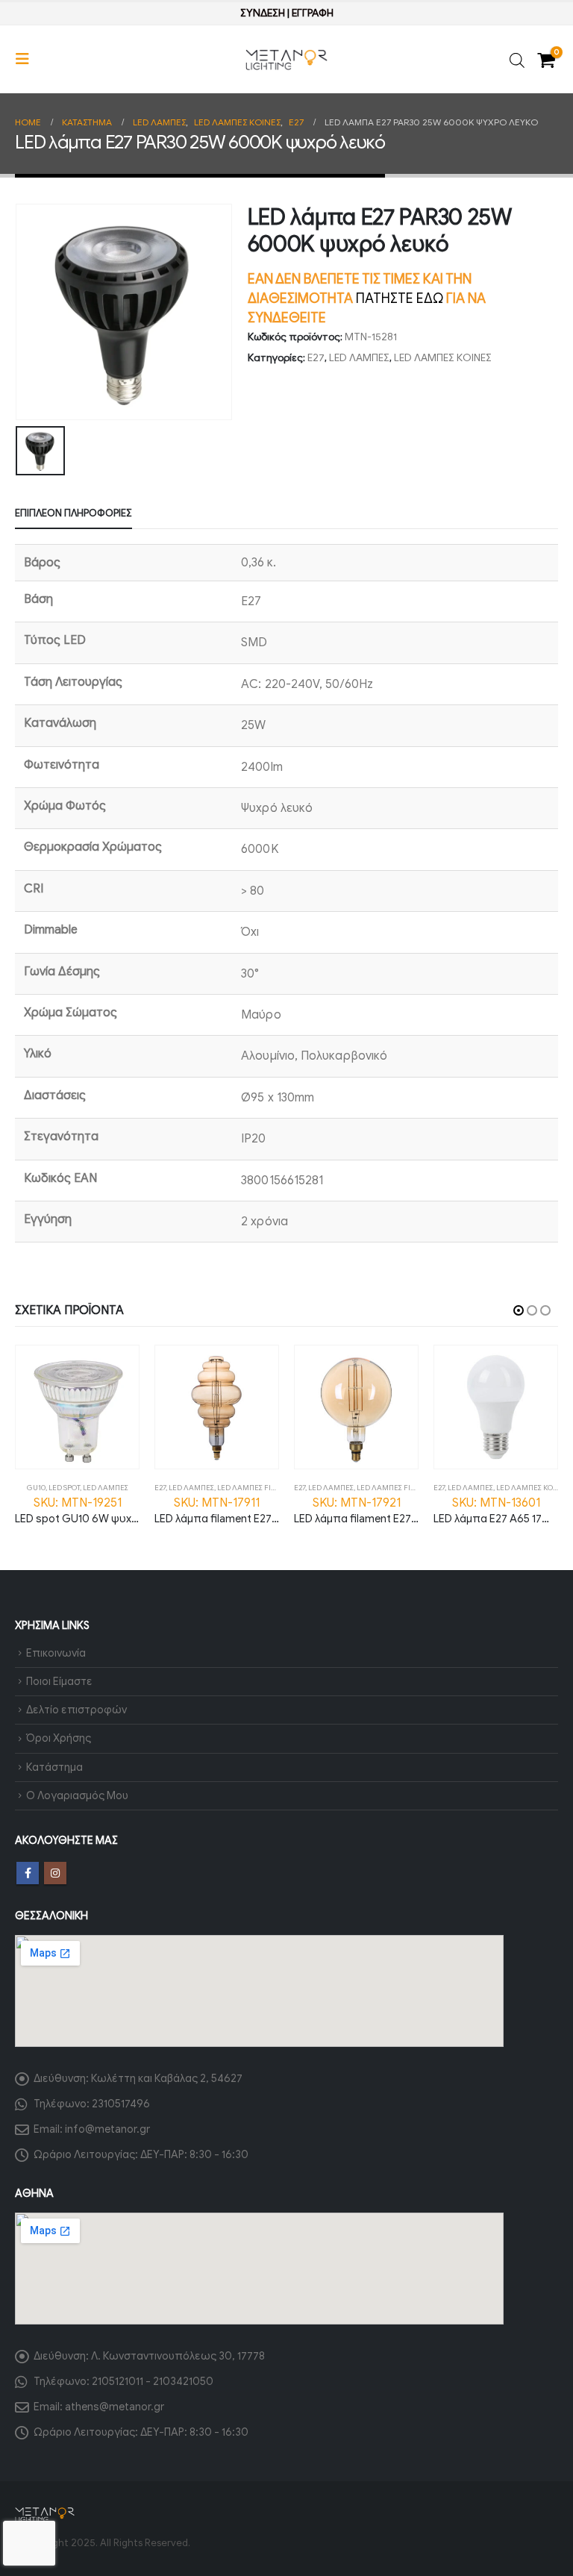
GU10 (36, 1488)
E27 (316, 358)
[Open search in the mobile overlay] (517, 59)
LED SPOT (64, 1488)
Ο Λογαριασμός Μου (77, 1795)
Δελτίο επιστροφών (76, 1710)
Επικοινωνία (56, 1653)
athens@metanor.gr (115, 2407)
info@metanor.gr (107, 2129)
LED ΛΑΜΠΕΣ (359, 358)
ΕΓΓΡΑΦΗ (313, 13)
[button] (27, 59)
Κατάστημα (54, 1767)
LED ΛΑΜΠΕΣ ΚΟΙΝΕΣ (443, 358)
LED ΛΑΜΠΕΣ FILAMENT (259, 1488)
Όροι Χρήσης (59, 1738)
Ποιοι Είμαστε (59, 1681)
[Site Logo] (286, 60)
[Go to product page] (77, 1407)
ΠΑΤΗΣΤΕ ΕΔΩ (400, 298)
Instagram (55, 1873)
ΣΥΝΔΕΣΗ (263, 13)
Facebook (28, 1873)
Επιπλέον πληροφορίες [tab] (73, 513)
